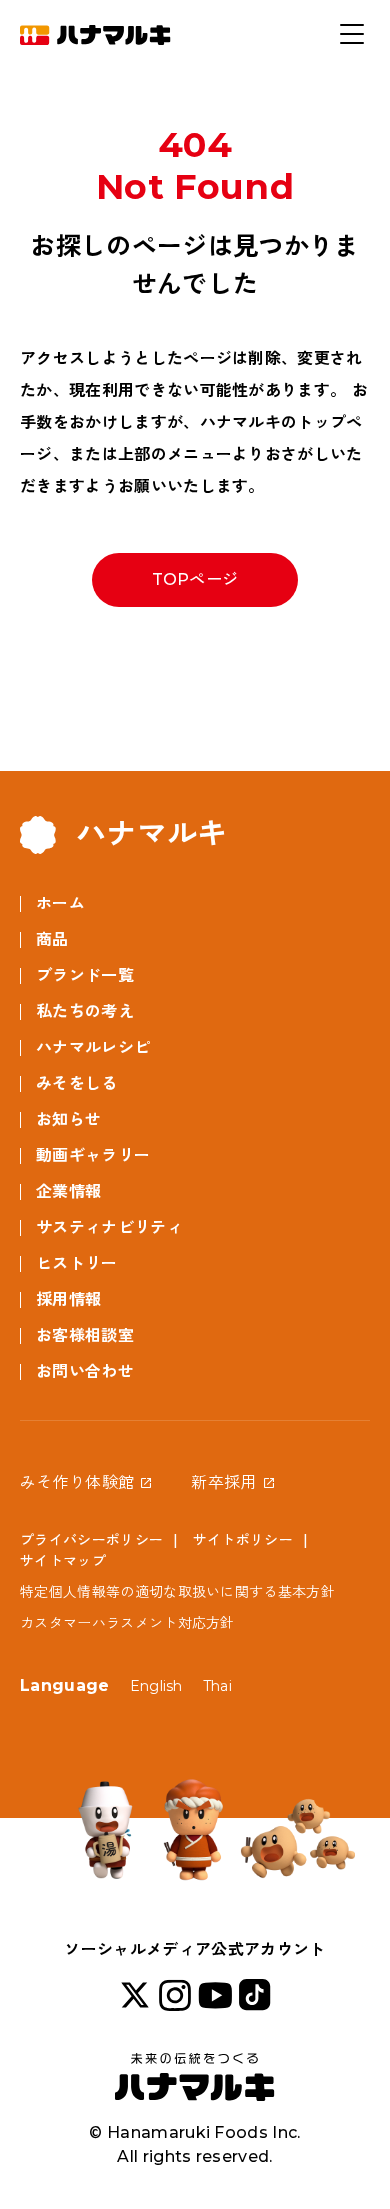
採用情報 (68, 1299)
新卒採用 (223, 1482)
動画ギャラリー (93, 1155)
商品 (52, 939)
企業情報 (68, 1191)
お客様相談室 (85, 1335)
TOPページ (195, 579)
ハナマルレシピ (93, 1047)
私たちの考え (85, 1011)
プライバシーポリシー (91, 1540)
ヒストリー (77, 1263)
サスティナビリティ (109, 1227)
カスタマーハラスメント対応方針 (127, 1623)
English (156, 1686)
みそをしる (77, 1083)
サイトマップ (63, 1561)
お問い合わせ (85, 1371)
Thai (217, 1686)
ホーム (60, 903)
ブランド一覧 (85, 975)
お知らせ (68, 1119)
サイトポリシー (243, 1540)
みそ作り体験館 (77, 1482)
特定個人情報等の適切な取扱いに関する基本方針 (177, 1592)
